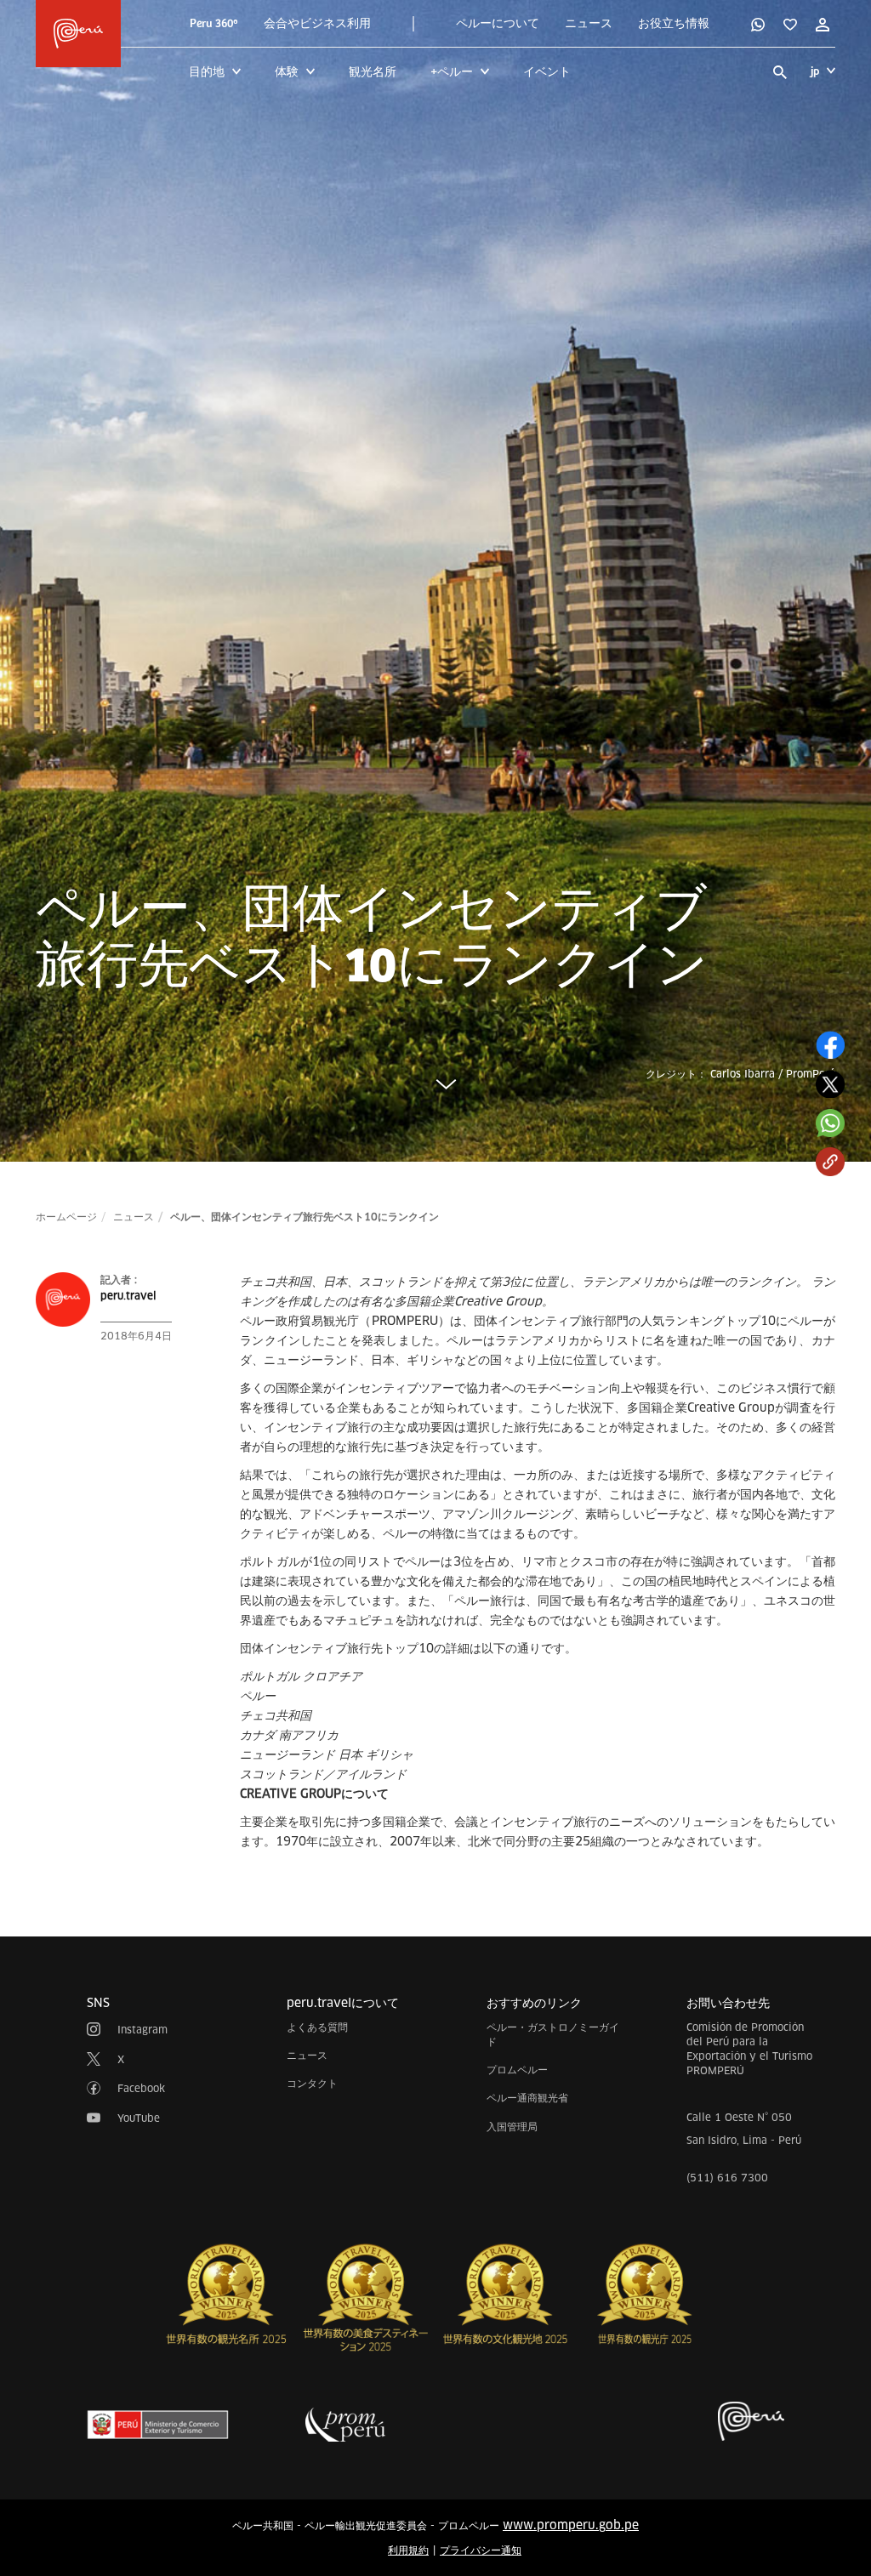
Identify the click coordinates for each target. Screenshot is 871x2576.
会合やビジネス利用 (317, 24)
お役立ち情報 (674, 24)
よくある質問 (317, 2027)
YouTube (139, 2118)
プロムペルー (517, 2070)
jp (815, 71)
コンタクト (312, 2083)
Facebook (141, 2088)
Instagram (142, 2030)
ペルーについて (498, 24)
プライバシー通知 (481, 2550)
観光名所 (373, 71)
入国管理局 (512, 2127)
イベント (547, 71)
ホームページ (66, 1217)
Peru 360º (214, 24)
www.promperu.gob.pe (571, 2525)
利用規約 (408, 2550)
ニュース (589, 24)
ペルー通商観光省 (527, 2098)
